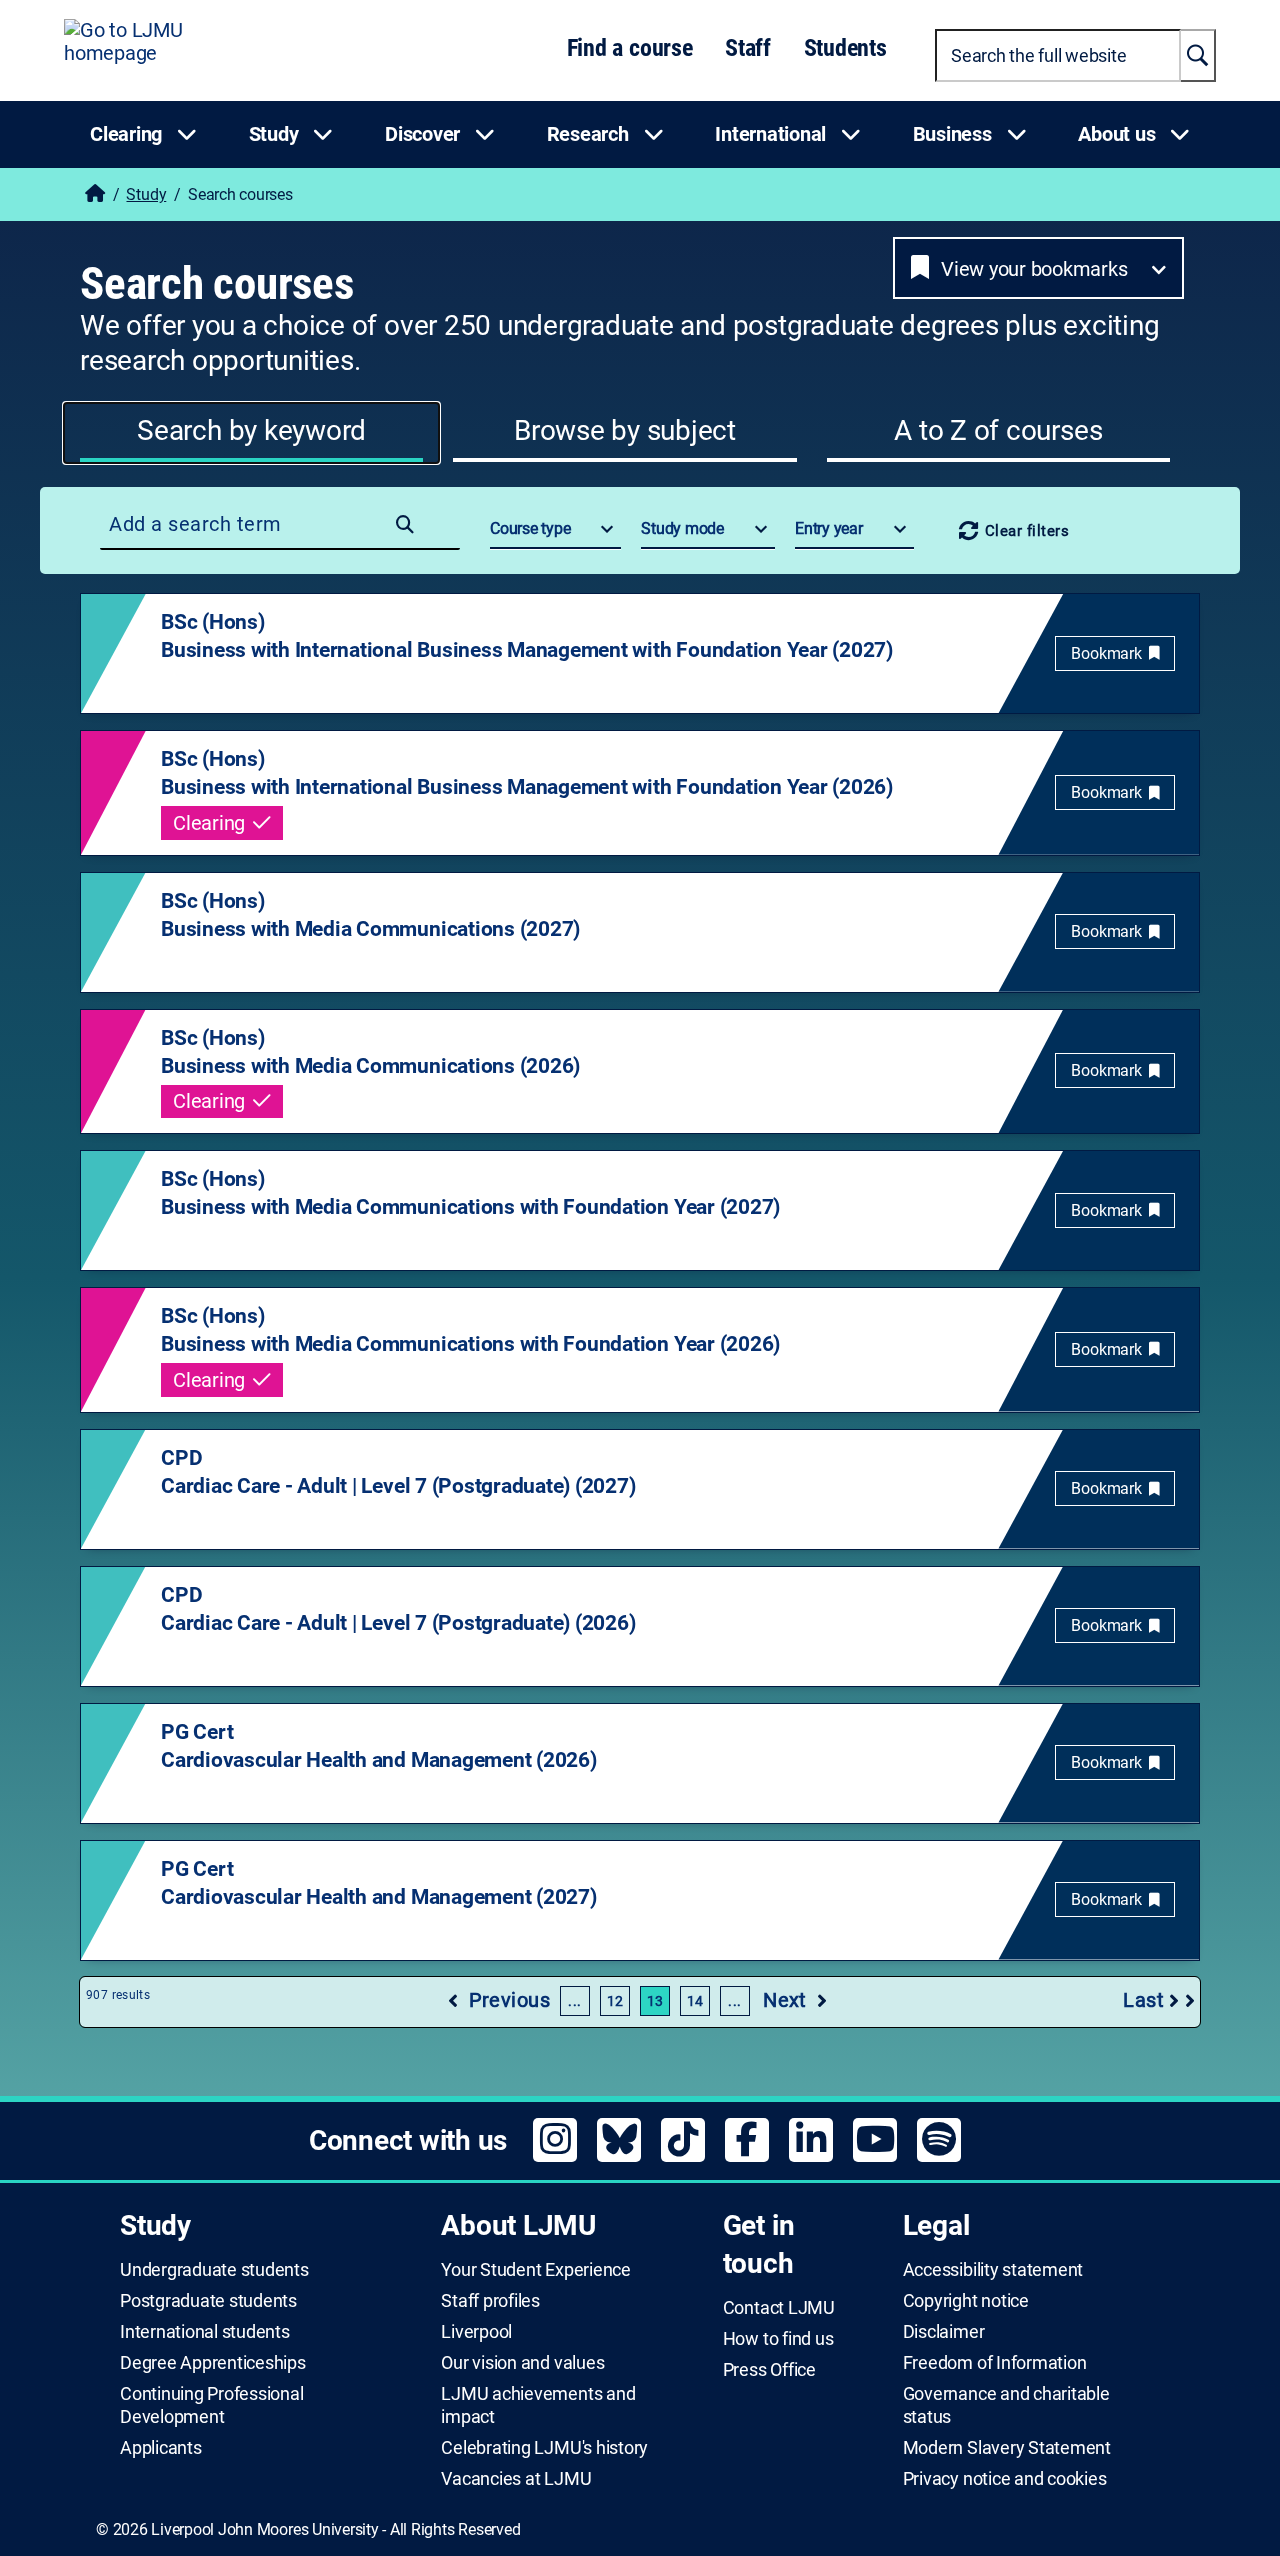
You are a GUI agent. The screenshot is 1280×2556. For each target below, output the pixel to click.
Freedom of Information (995, 2363)
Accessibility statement (993, 2270)
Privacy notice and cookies (1005, 2479)
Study (146, 194)
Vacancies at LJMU (516, 2479)
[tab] (251, 433)
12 (615, 2001)
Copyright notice (966, 2301)
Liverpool (476, 2332)
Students (845, 48)
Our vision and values (522, 2363)
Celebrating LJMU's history (544, 2448)
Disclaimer (944, 2332)
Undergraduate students (214, 2270)
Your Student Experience (535, 2270)
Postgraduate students (208, 2301)
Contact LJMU (779, 2308)
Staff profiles (490, 2301)
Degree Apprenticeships (213, 2363)
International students (205, 2332)
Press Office (769, 2370)
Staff (748, 48)
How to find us (778, 2339)
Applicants (161, 2448)
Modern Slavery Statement (1007, 2448)
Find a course (630, 48)
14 (695, 2001)
